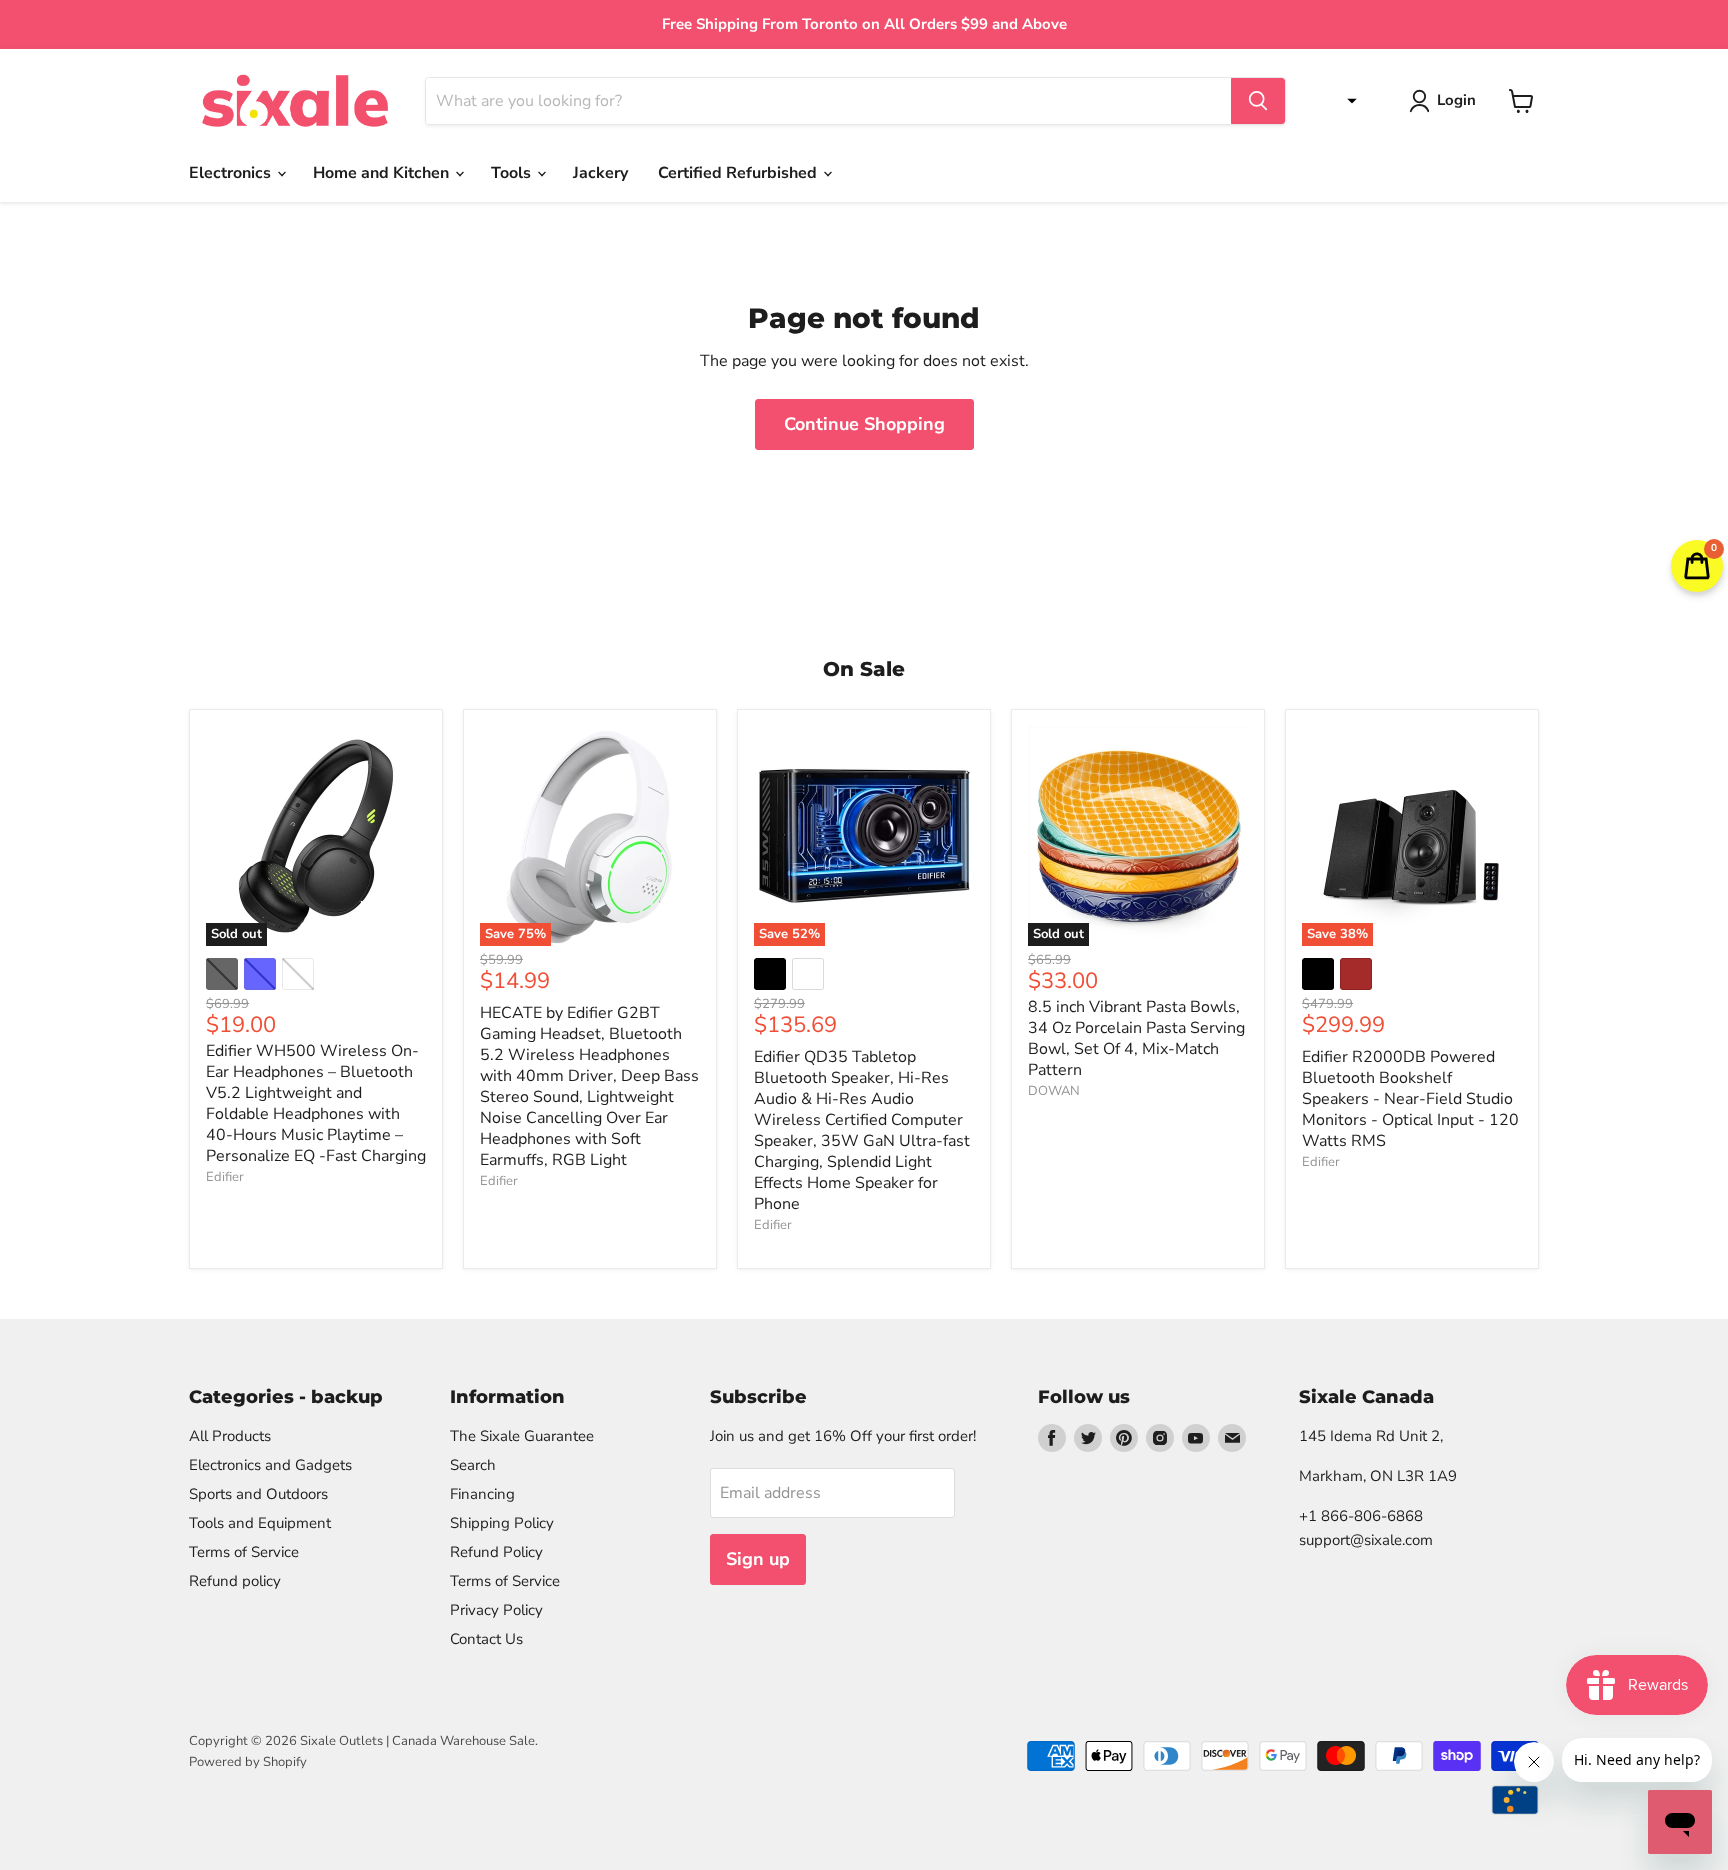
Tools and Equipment (260, 1523)
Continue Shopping (864, 424)
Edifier (225, 1177)
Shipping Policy (502, 1523)
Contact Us (486, 1639)
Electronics (232, 173)
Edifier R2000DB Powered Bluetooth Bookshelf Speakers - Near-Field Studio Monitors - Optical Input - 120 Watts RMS (1410, 1099)
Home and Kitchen (383, 173)
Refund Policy (496, 1552)
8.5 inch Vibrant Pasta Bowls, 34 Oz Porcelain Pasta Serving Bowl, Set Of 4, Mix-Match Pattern (1136, 1038)
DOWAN (1054, 1091)
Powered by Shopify (248, 1762)
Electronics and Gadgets (270, 1465)
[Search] (1258, 101)
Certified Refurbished (739, 173)
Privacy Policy (496, 1610)
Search (473, 1465)
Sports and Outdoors (258, 1494)
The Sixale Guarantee (522, 1436)
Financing (482, 1494)
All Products (230, 1436)
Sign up (758, 1559)
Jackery (600, 173)
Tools (513, 173)
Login (1456, 100)
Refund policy (235, 1581)
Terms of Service (244, 1552)
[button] (1347, 101)
